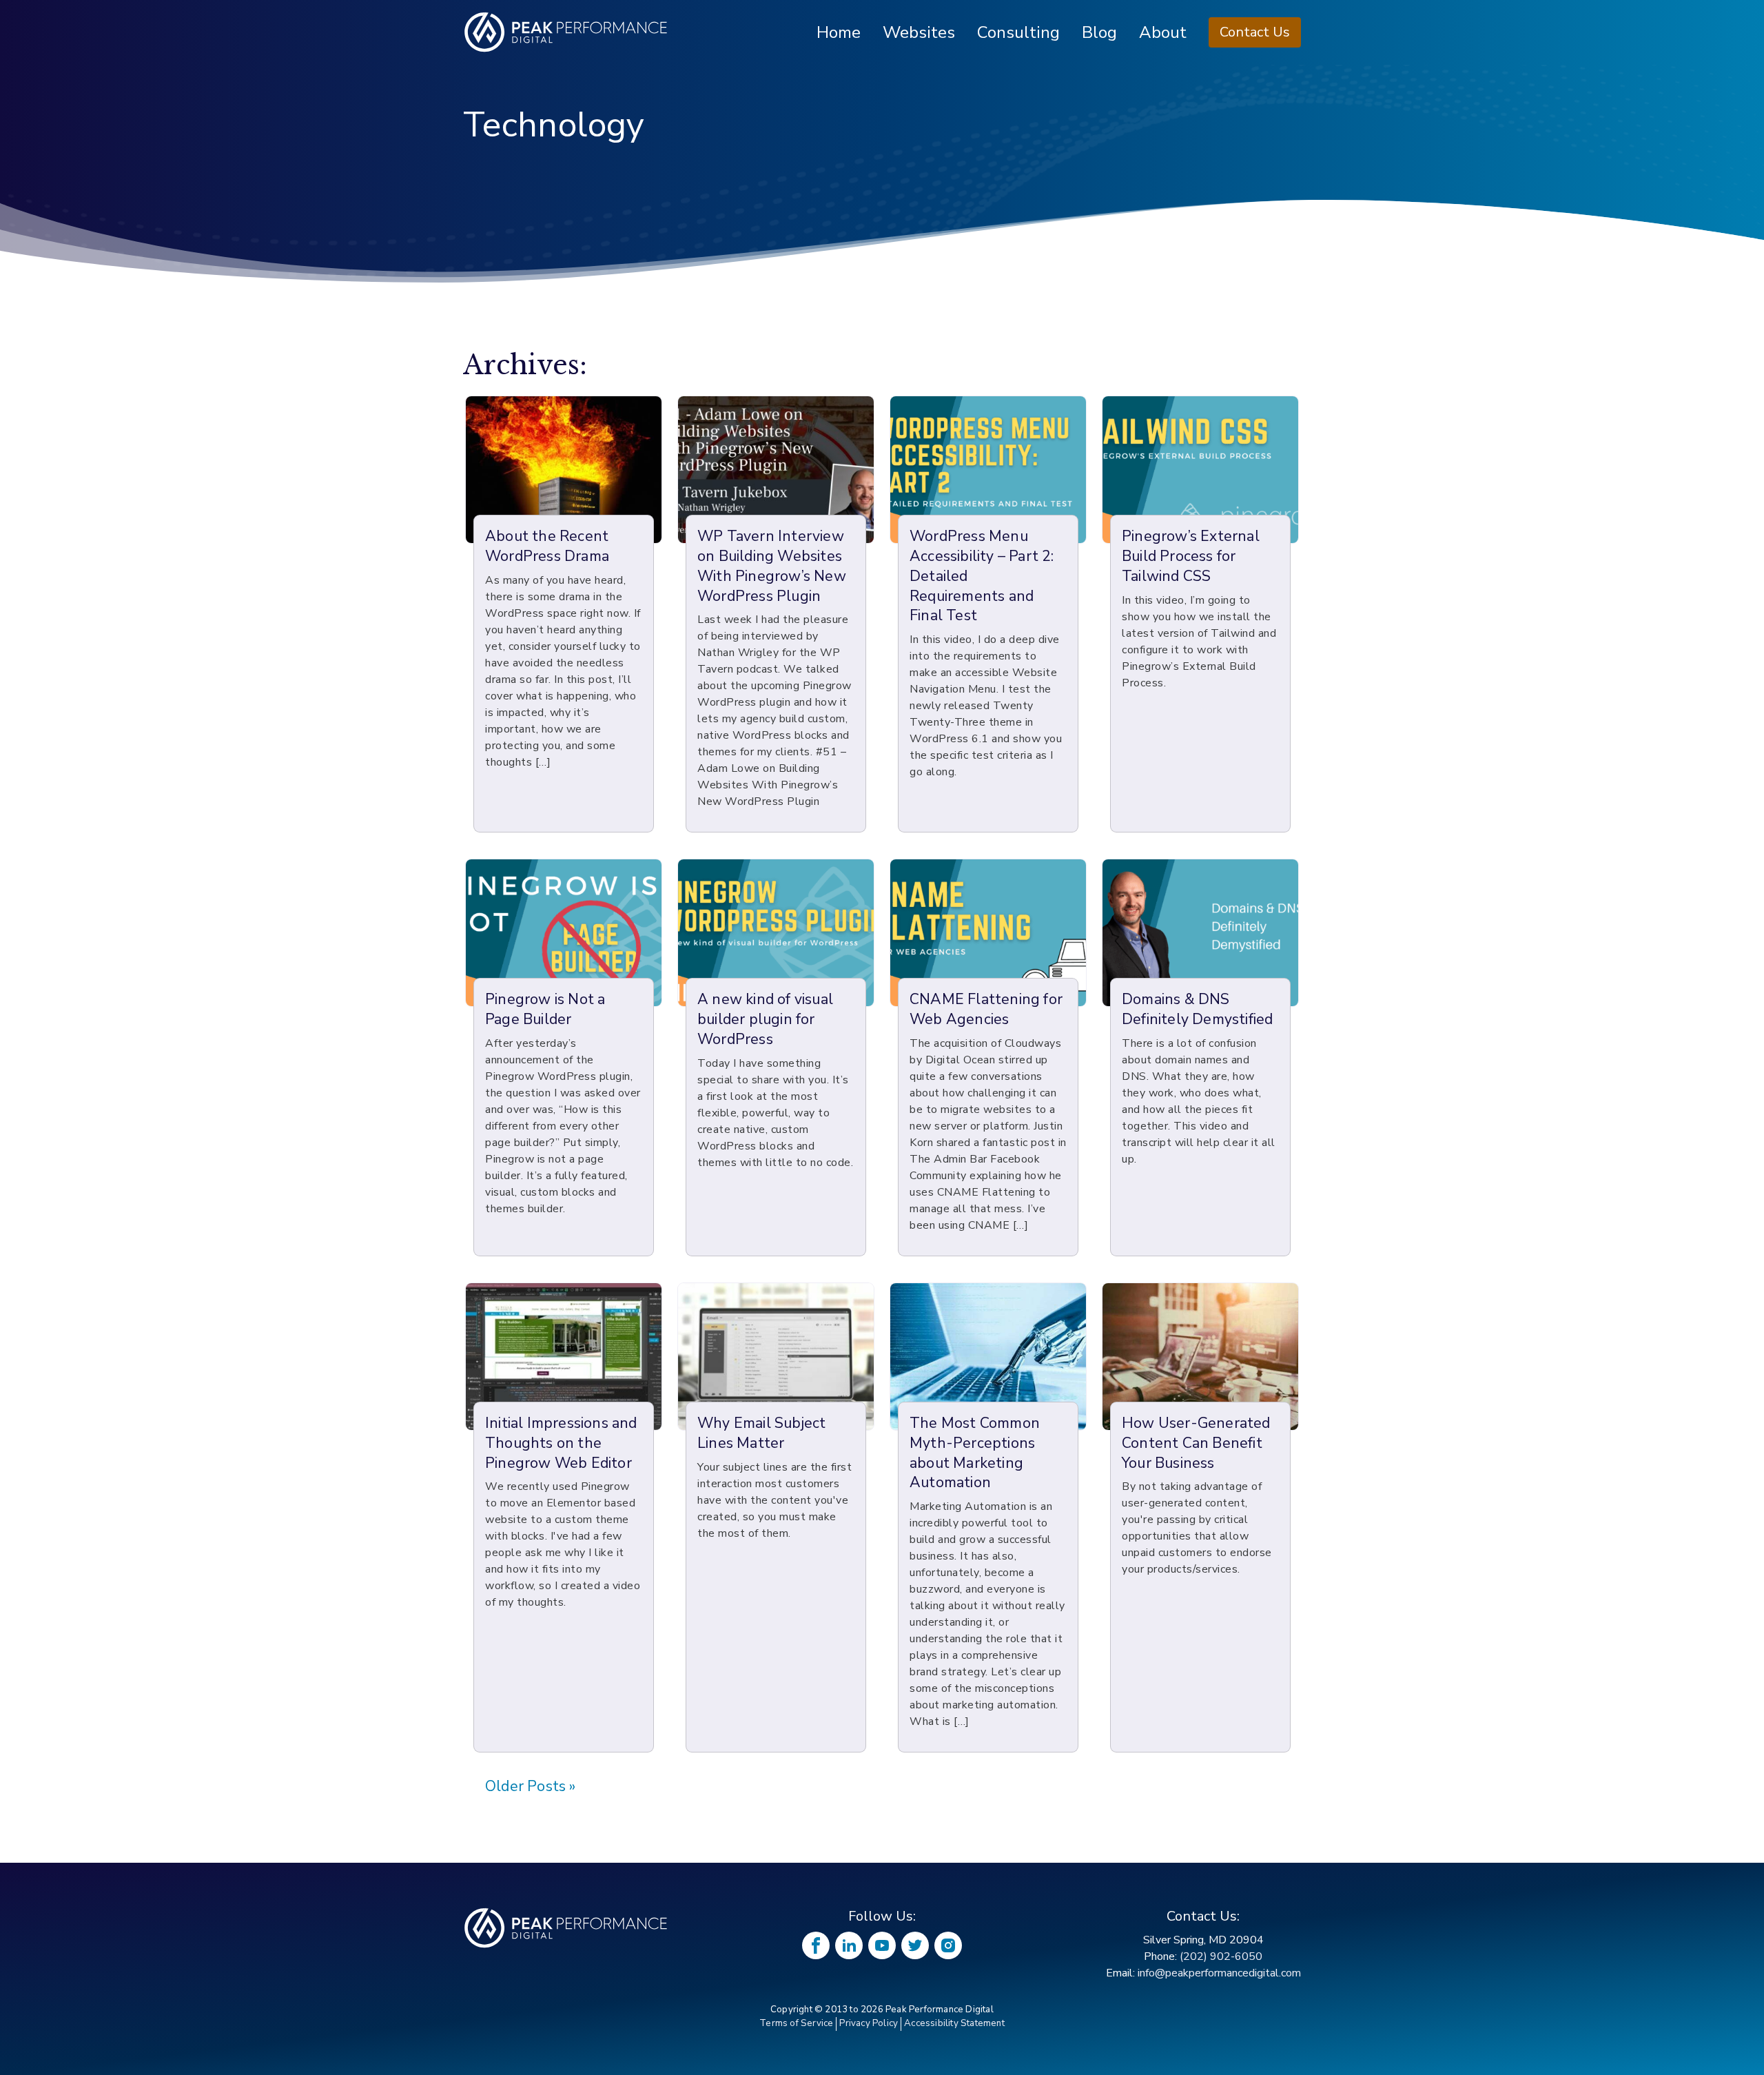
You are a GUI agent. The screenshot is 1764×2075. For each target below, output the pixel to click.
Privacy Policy (869, 2023)
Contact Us (1255, 32)
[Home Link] (566, 1928)
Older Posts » (531, 1787)
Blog (1099, 32)
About (1163, 32)
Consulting (1018, 32)
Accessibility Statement (954, 2023)
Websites (919, 32)
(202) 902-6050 (1221, 1956)
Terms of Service (796, 2023)
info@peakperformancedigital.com (1219, 1973)
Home (839, 32)
